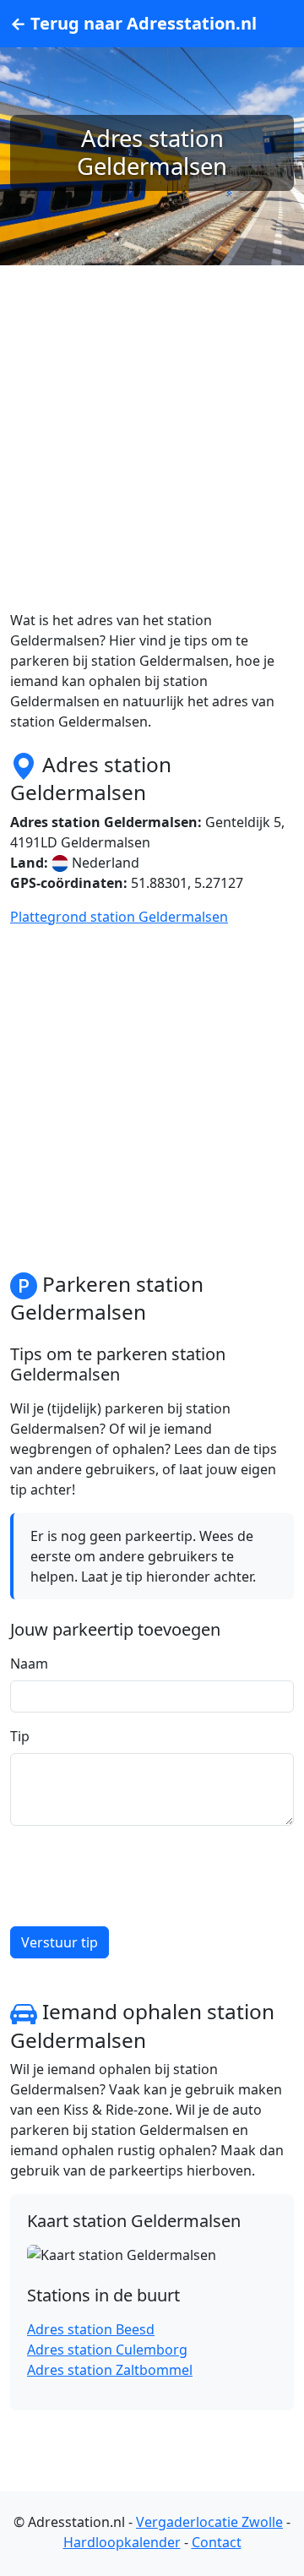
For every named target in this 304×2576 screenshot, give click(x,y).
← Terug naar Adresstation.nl (133, 23)
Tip (20, 1736)
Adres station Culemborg (107, 2350)
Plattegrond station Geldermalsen (119, 917)
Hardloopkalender (122, 2542)
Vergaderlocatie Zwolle (209, 2522)
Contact (217, 2542)
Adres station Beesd (91, 2329)
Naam (29, 1664)
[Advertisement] (152, 458)
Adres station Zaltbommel (110, 2370)
